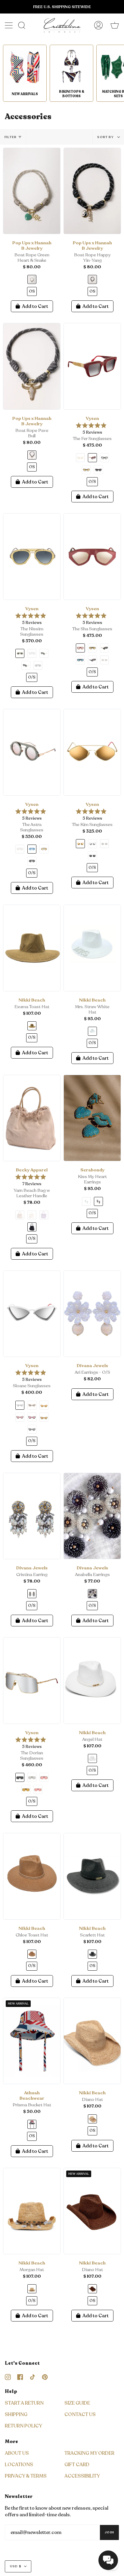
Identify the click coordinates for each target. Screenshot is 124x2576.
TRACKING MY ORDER (89, 2453)
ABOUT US (17, 2453)
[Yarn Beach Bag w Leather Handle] (32, 1118)
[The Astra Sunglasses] (32, 752)
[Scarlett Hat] (92, 1876)
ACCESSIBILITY (82, 2476)
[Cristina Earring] (32, 1516)
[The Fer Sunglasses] (92, 366)
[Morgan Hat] (32, 2211)
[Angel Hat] (92, 1681)
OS (32, 291)
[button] (108, 2560)
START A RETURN (24, 2403)
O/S (92, 482)
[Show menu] (9, 25)
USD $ (16, 2566)
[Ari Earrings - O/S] (92, 1314)
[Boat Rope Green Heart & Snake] (32, 191)
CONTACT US (80, 2415)
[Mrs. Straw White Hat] (92, 948)
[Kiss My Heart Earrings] (92, 1118)
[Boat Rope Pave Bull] (32, 366)
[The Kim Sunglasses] (92, 752)
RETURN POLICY (23, 2426)
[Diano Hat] (92, 2041)
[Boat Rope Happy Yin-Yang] (92, 191)
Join (109, 2532)
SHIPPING (16, 2415)
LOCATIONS (19, 2465)
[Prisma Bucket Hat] (32, 2041)
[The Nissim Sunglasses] (32, 557)
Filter (11, 137)
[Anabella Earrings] (92, 1516)
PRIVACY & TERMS (26, 2476)
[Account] (98, 25)
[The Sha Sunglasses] (92, 557)
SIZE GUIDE (77, 2403)
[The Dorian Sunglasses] (32, 1681)
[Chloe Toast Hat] (32, 1876)
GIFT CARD (77, 2465)
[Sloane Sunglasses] (32, 1314)
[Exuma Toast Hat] (32, 948)
